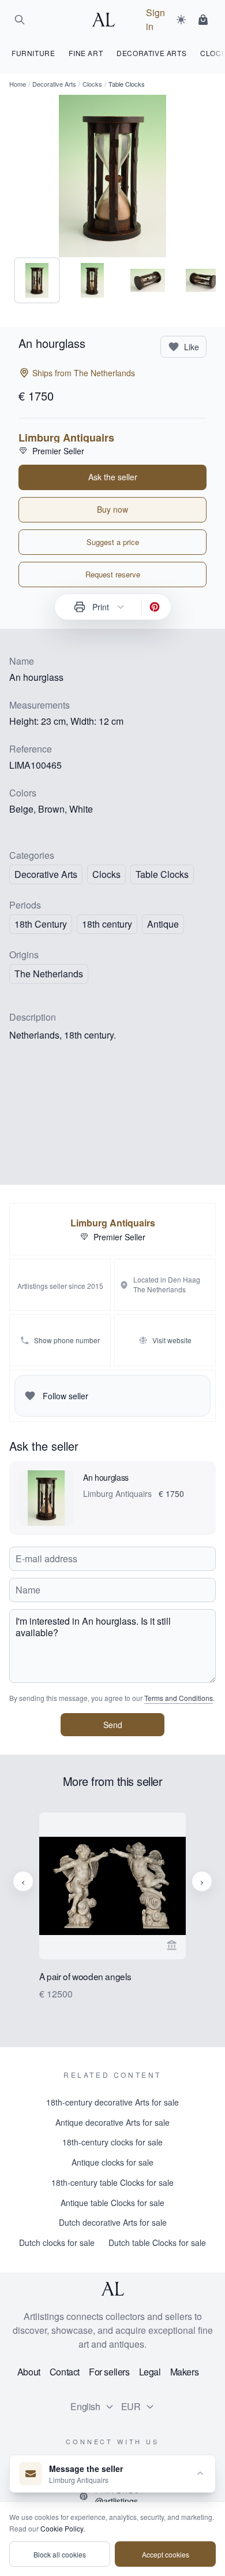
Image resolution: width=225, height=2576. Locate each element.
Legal (150, 2372)
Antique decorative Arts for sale (112, 2122)
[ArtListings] (112, 2289)
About (29, 2372)
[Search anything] (20, 20)
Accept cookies (166, 2554)
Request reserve (113, 574)
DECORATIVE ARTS (151, 53)
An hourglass (106, 1477)
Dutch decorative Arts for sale (113, 2222)
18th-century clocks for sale (112, 2142)
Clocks (92, 84)
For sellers (109, 2372)
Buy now (112, 509)
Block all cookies (60, 2554)
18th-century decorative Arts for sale (112, 2102)
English (85, 2406)
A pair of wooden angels (85, 1977)
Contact (65, 2372)
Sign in (155, 19)
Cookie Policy (62, 2528)
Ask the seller (113, 477)
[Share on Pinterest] (155, 607)
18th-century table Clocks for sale (112, 2182)
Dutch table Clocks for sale (157, 2243)
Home (18, 84)
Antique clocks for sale (112, 2162)
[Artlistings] (107, 20)
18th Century (41, 924)
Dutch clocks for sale (57, 2243)
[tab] (37, 280)
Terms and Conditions (179, 1698)
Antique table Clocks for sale (112, 2203)
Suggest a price (113, 542)
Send (113, 1725)
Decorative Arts (54, 84)
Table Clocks (162, 874)
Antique (163, 924)
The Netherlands (49, 974)
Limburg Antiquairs (66, 438)
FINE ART (86, 53)
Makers (185, 2372)
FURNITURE (33, 53)
